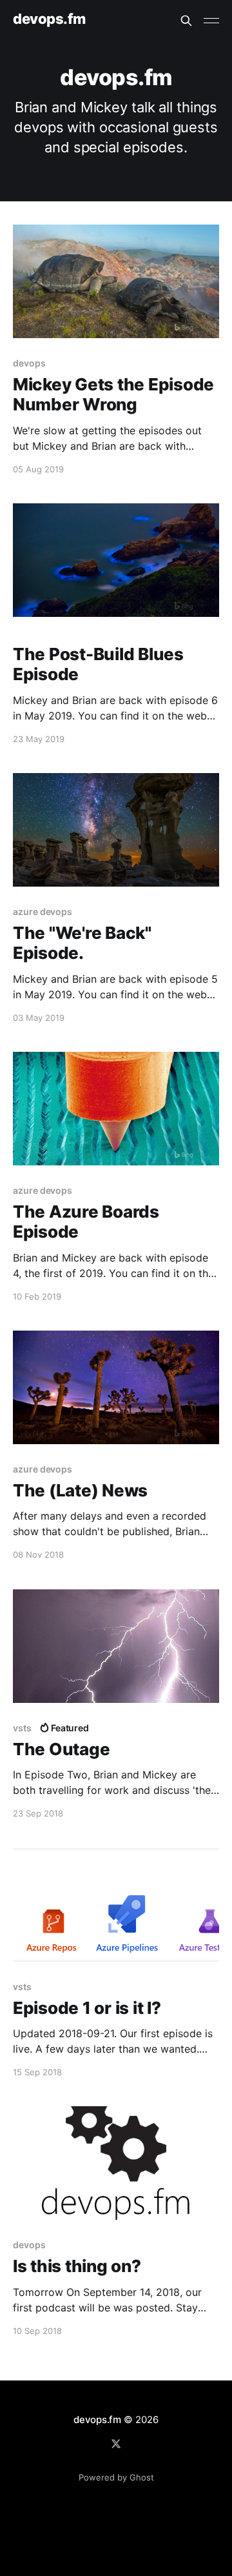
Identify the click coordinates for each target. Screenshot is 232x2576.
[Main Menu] (211, 21)
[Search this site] (186, 21)
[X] (116, 2444)
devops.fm (49, 19)
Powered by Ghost (116, 2477)
